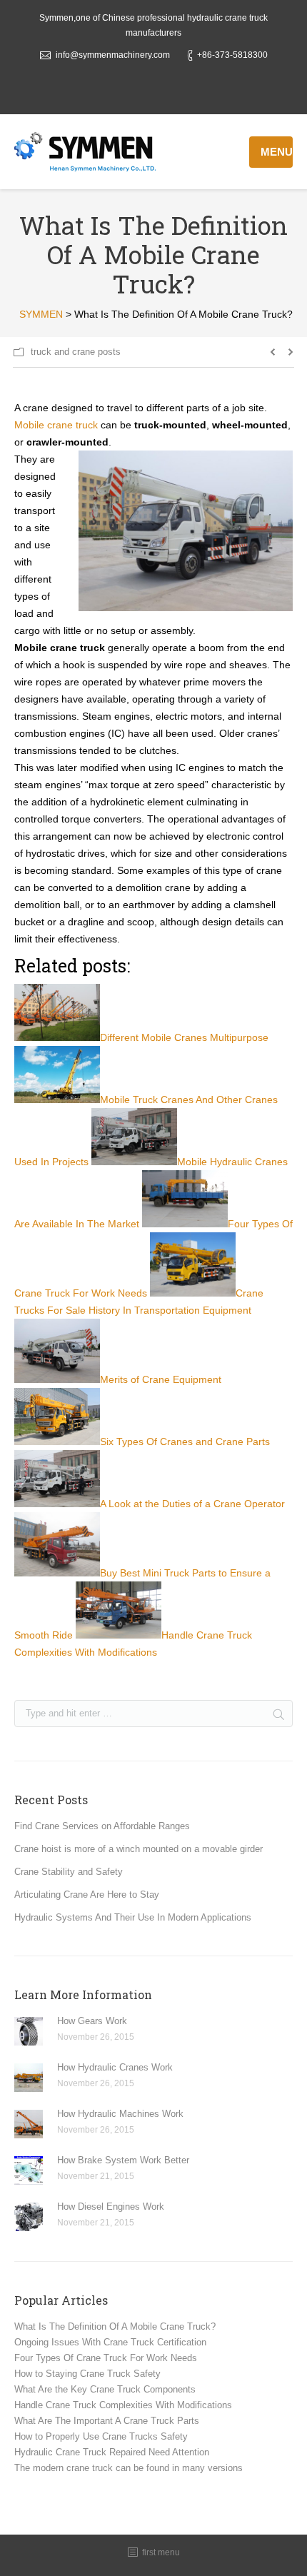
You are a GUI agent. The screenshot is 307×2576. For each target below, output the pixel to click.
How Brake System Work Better (123, 2160)
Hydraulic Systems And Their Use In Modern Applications (133, 1917)
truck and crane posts (76, 352)
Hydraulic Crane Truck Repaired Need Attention (112, 2452)
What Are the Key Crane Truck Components (105, 2389)
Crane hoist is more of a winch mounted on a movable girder (139, 1849)
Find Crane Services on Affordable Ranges (102, 1826)
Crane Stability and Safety (69, 1872)
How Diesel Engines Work (111, 2207)
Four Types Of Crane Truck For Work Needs (106, 2358)
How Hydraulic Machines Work (120, 2114)
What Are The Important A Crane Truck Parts (107, 2421)
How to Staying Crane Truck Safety (87, 2374)
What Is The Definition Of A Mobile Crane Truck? (115, 2326)
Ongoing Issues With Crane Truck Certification (110, 2342)
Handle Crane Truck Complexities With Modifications (123, 2405)
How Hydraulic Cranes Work (115, 2067)
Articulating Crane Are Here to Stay (87, 1895)
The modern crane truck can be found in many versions (129, 2468)
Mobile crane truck (56, 425)
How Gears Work (92, 2021)
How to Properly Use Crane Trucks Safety (101, 2436)
